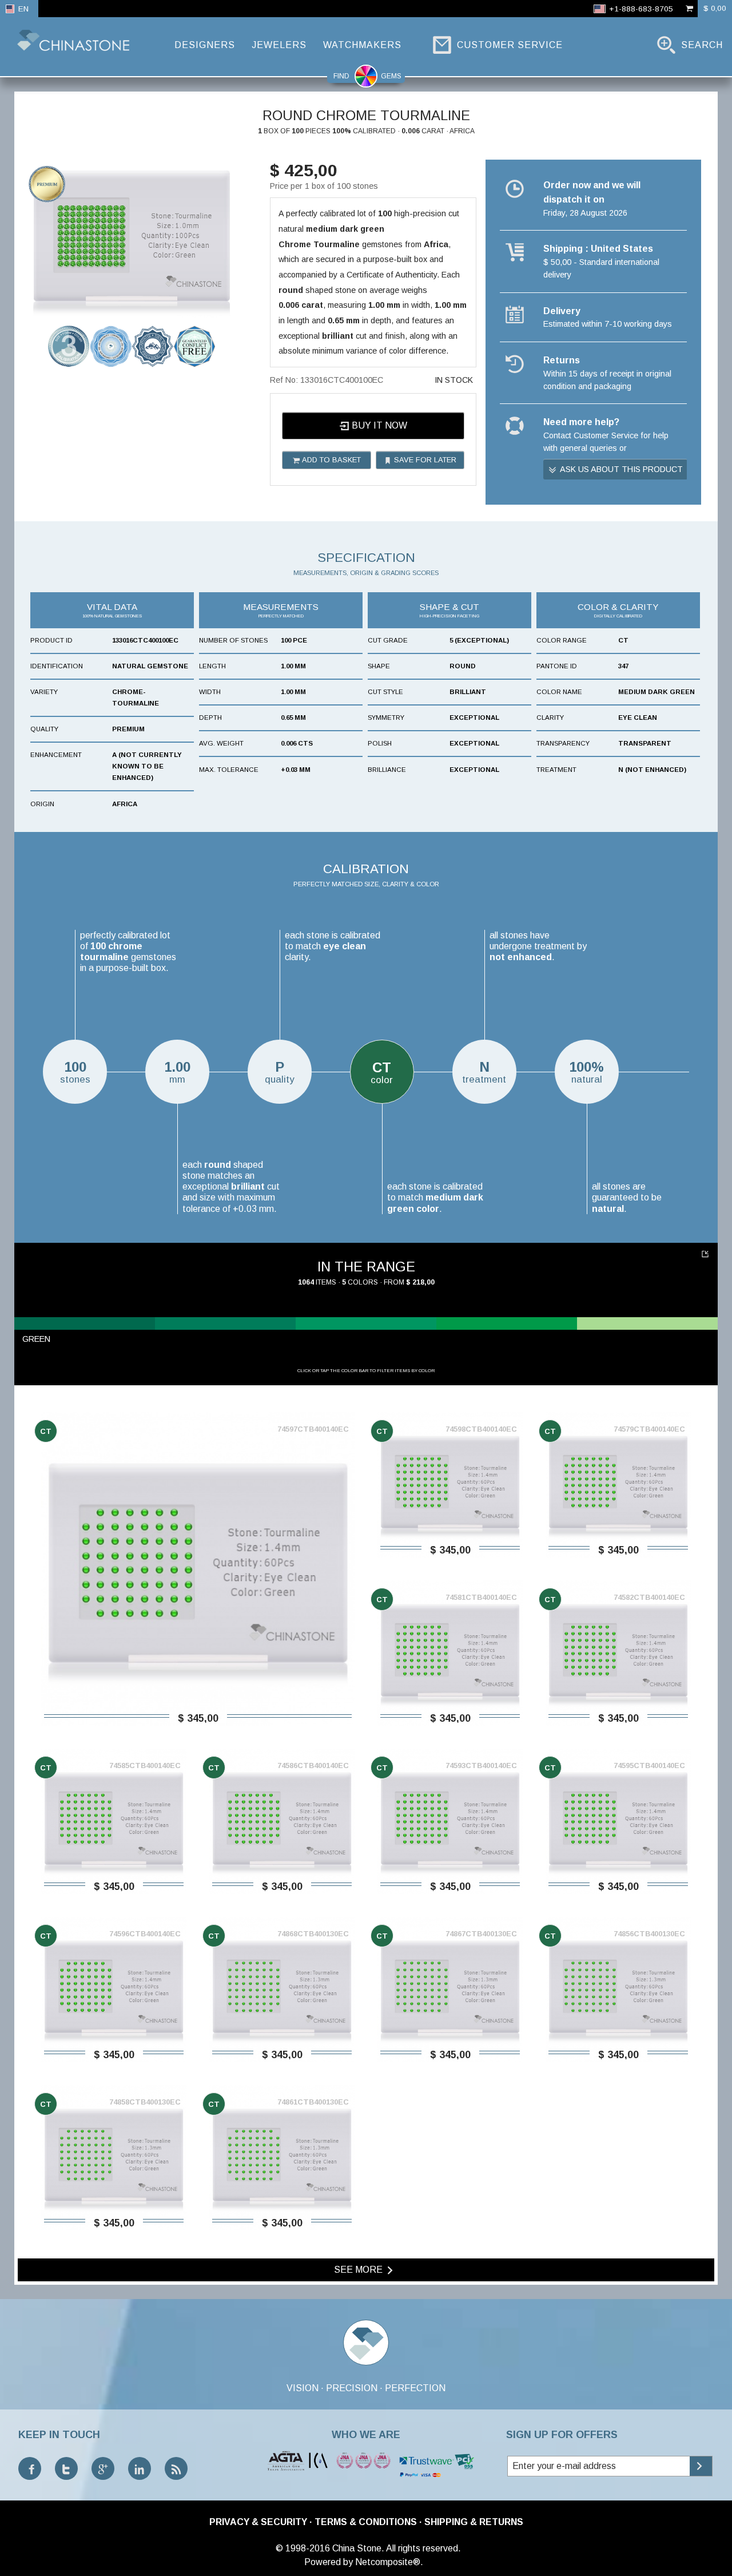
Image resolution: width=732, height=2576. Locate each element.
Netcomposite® (388, 2562)
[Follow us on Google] (103, 2468)
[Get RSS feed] (176, 2468)
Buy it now (378, 425)
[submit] (701, 2466)
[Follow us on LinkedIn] (140, 2468)
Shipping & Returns (474, 2522)
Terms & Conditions (366, 2522)
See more (359, 2270)
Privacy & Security (258, 2522)
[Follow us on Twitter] (66, 2468)
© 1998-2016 (303, 2548)
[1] (707, 1254)
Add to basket (331, 460)
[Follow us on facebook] (30, 2468)
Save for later (424, 460)
